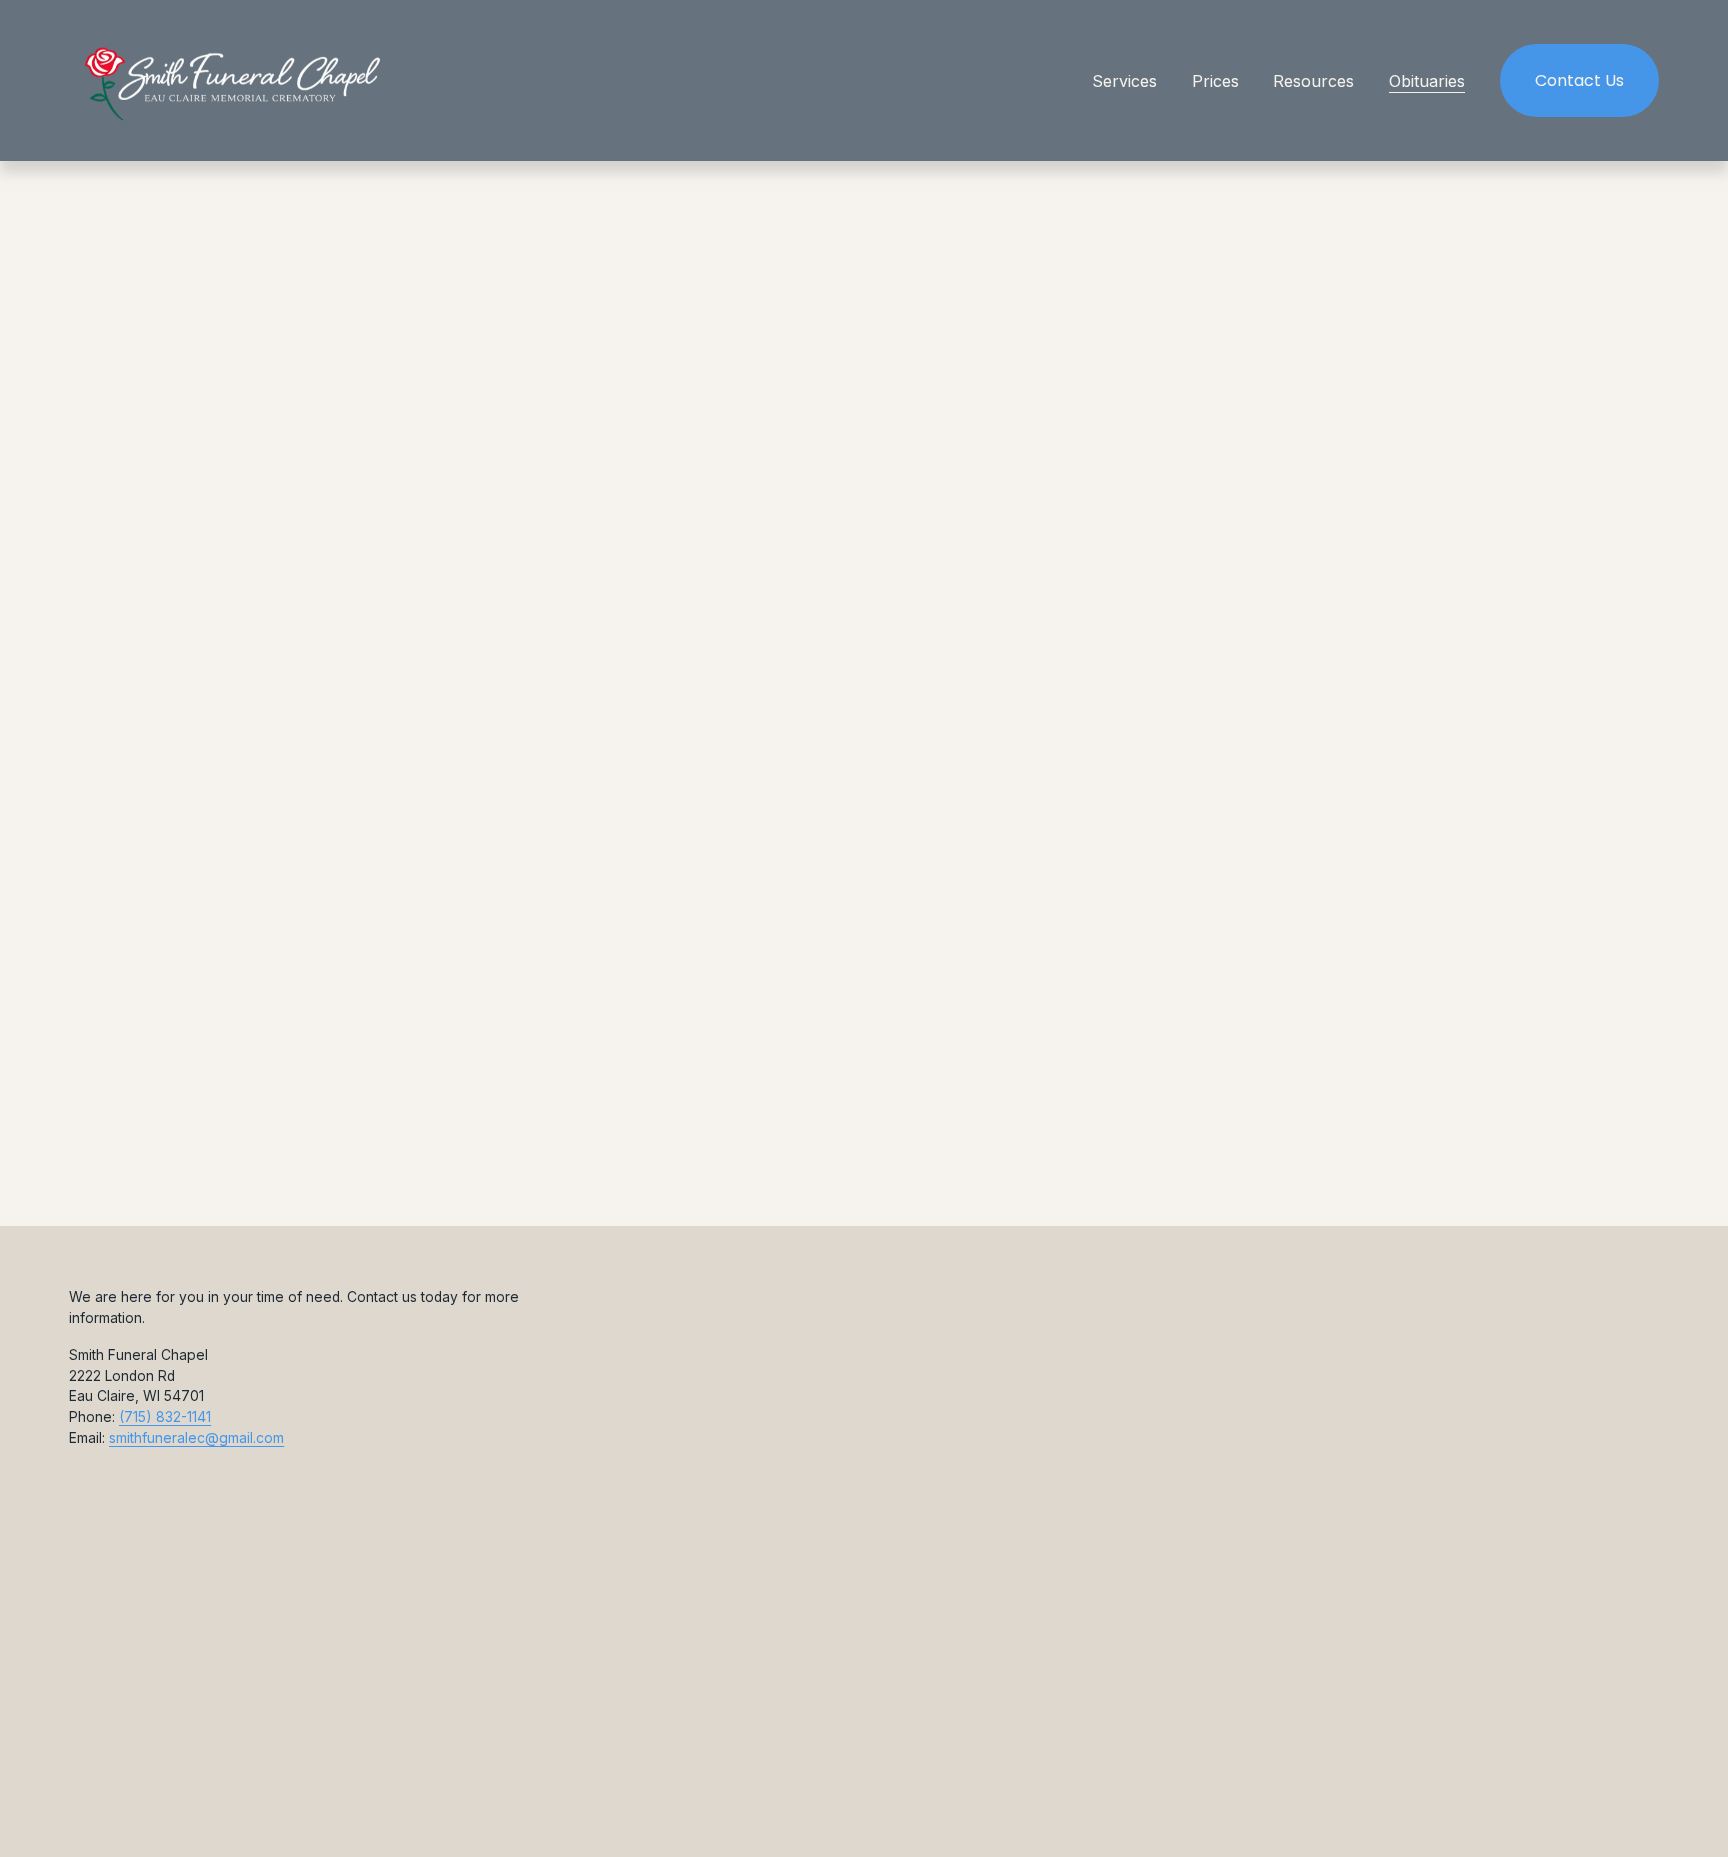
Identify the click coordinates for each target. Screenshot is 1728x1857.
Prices (1215, 81)
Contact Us (1579, 80)
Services (1124, 81)
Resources (1313, 81)
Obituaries (1427, 81)
